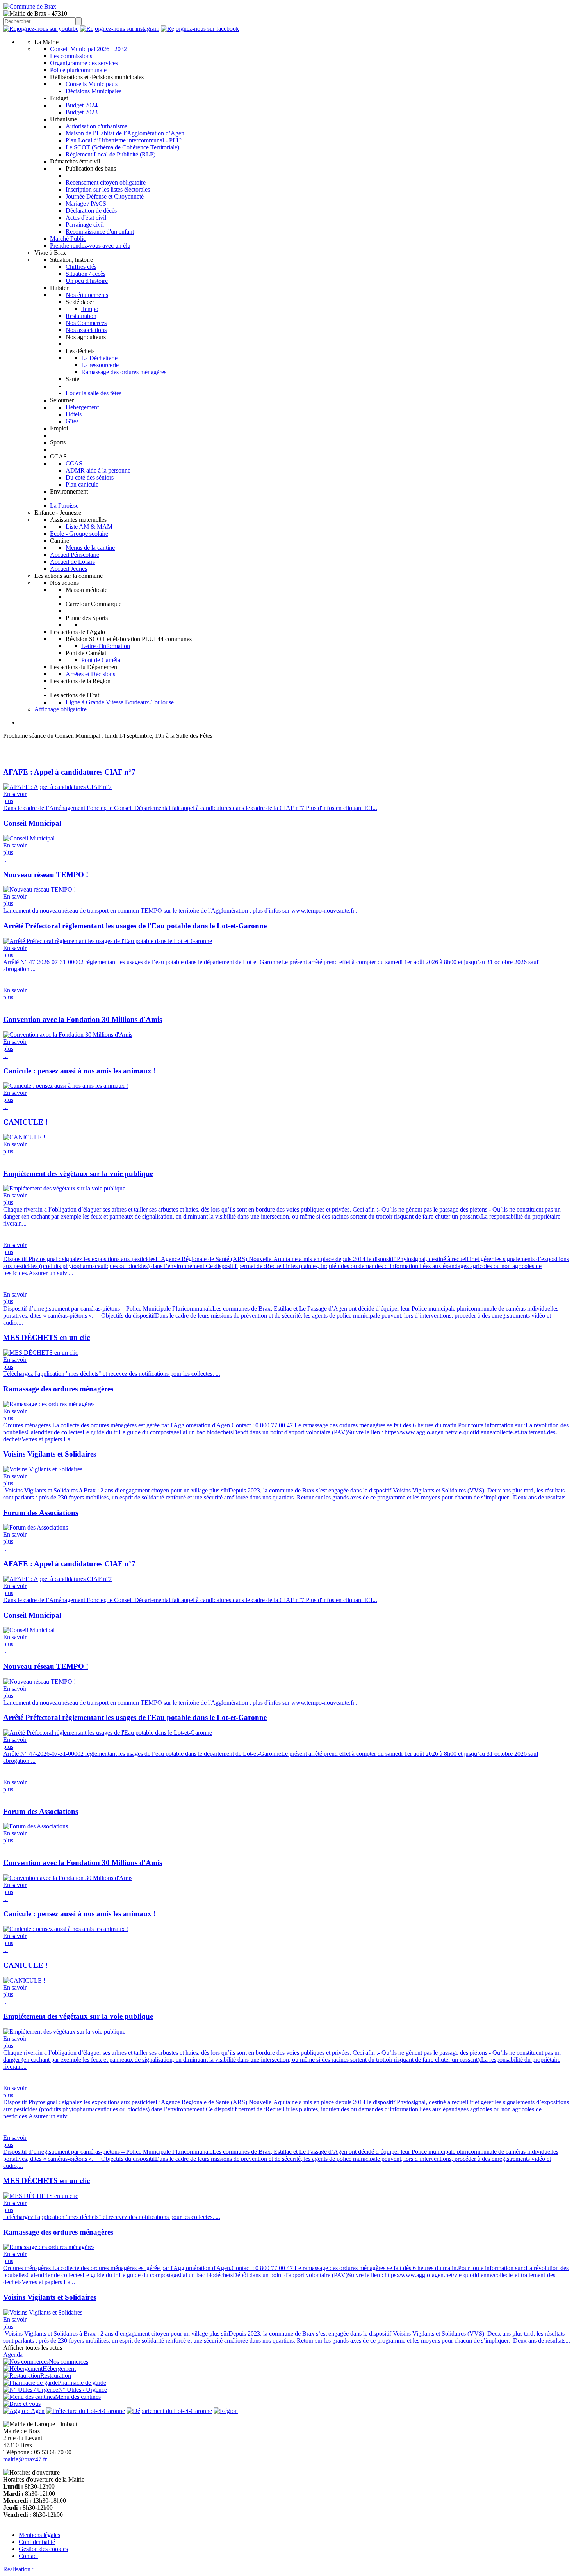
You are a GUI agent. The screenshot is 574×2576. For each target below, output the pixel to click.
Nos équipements (87, 295)
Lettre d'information (106, 646)
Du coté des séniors (90, 477)
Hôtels (74, 414)
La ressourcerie (100, 365)
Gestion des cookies (43, 2549)
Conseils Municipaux (92, 84)
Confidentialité (37, 2542)
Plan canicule (82, 484)
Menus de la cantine (90, 548)
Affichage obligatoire (61, 709)
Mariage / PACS (86, 203)
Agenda (13, 2355)
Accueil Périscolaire (75, 555)
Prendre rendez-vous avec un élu (90, 246)
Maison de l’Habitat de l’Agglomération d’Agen (125, 133)
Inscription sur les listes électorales (108, 189)
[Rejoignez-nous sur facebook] (200, 29)
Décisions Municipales (94, 91)
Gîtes (72, 421)
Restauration (81, 316)
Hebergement (82, 407)
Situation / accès (86, 274)
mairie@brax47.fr (25, 2459)
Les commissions (71, 56)
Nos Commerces (86, 323)
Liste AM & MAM (89, 527)
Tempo (90, 309)
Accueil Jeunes (69, 569)
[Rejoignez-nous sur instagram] (120, 29)
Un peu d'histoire (87, 281)
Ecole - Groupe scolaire (79, 534)
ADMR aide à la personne (98, 470)
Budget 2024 (82, 105)
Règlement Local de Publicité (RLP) (111, 154)
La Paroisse (64, 505)
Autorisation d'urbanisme (96, 126)
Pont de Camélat (102, 660)
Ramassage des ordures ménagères (124, 372)
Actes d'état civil (86, 218)
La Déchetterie (99, 358)
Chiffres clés (81, 267)
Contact (28, 2556)
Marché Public (68, 239)
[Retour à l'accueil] (30, 6)
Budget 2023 (82, 112)
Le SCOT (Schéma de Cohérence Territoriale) (122, 147)
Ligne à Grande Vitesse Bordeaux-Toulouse (120, 702)
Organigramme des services (84, 63)
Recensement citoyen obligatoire (106, 182)
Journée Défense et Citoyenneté (105, 196)
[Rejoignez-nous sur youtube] (41, 29)
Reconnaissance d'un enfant (100, 232)
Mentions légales (39, 2535)
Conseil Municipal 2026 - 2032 (88, 49)
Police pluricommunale (78, 70)
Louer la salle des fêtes (94, 393)
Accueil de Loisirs (72, 562)
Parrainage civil (85, 225)
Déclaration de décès (91, 211)
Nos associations (86, 330)
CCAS (74, 463)
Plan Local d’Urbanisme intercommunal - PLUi (124, 140)
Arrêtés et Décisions (90, 674)
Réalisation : (19, 2569)
